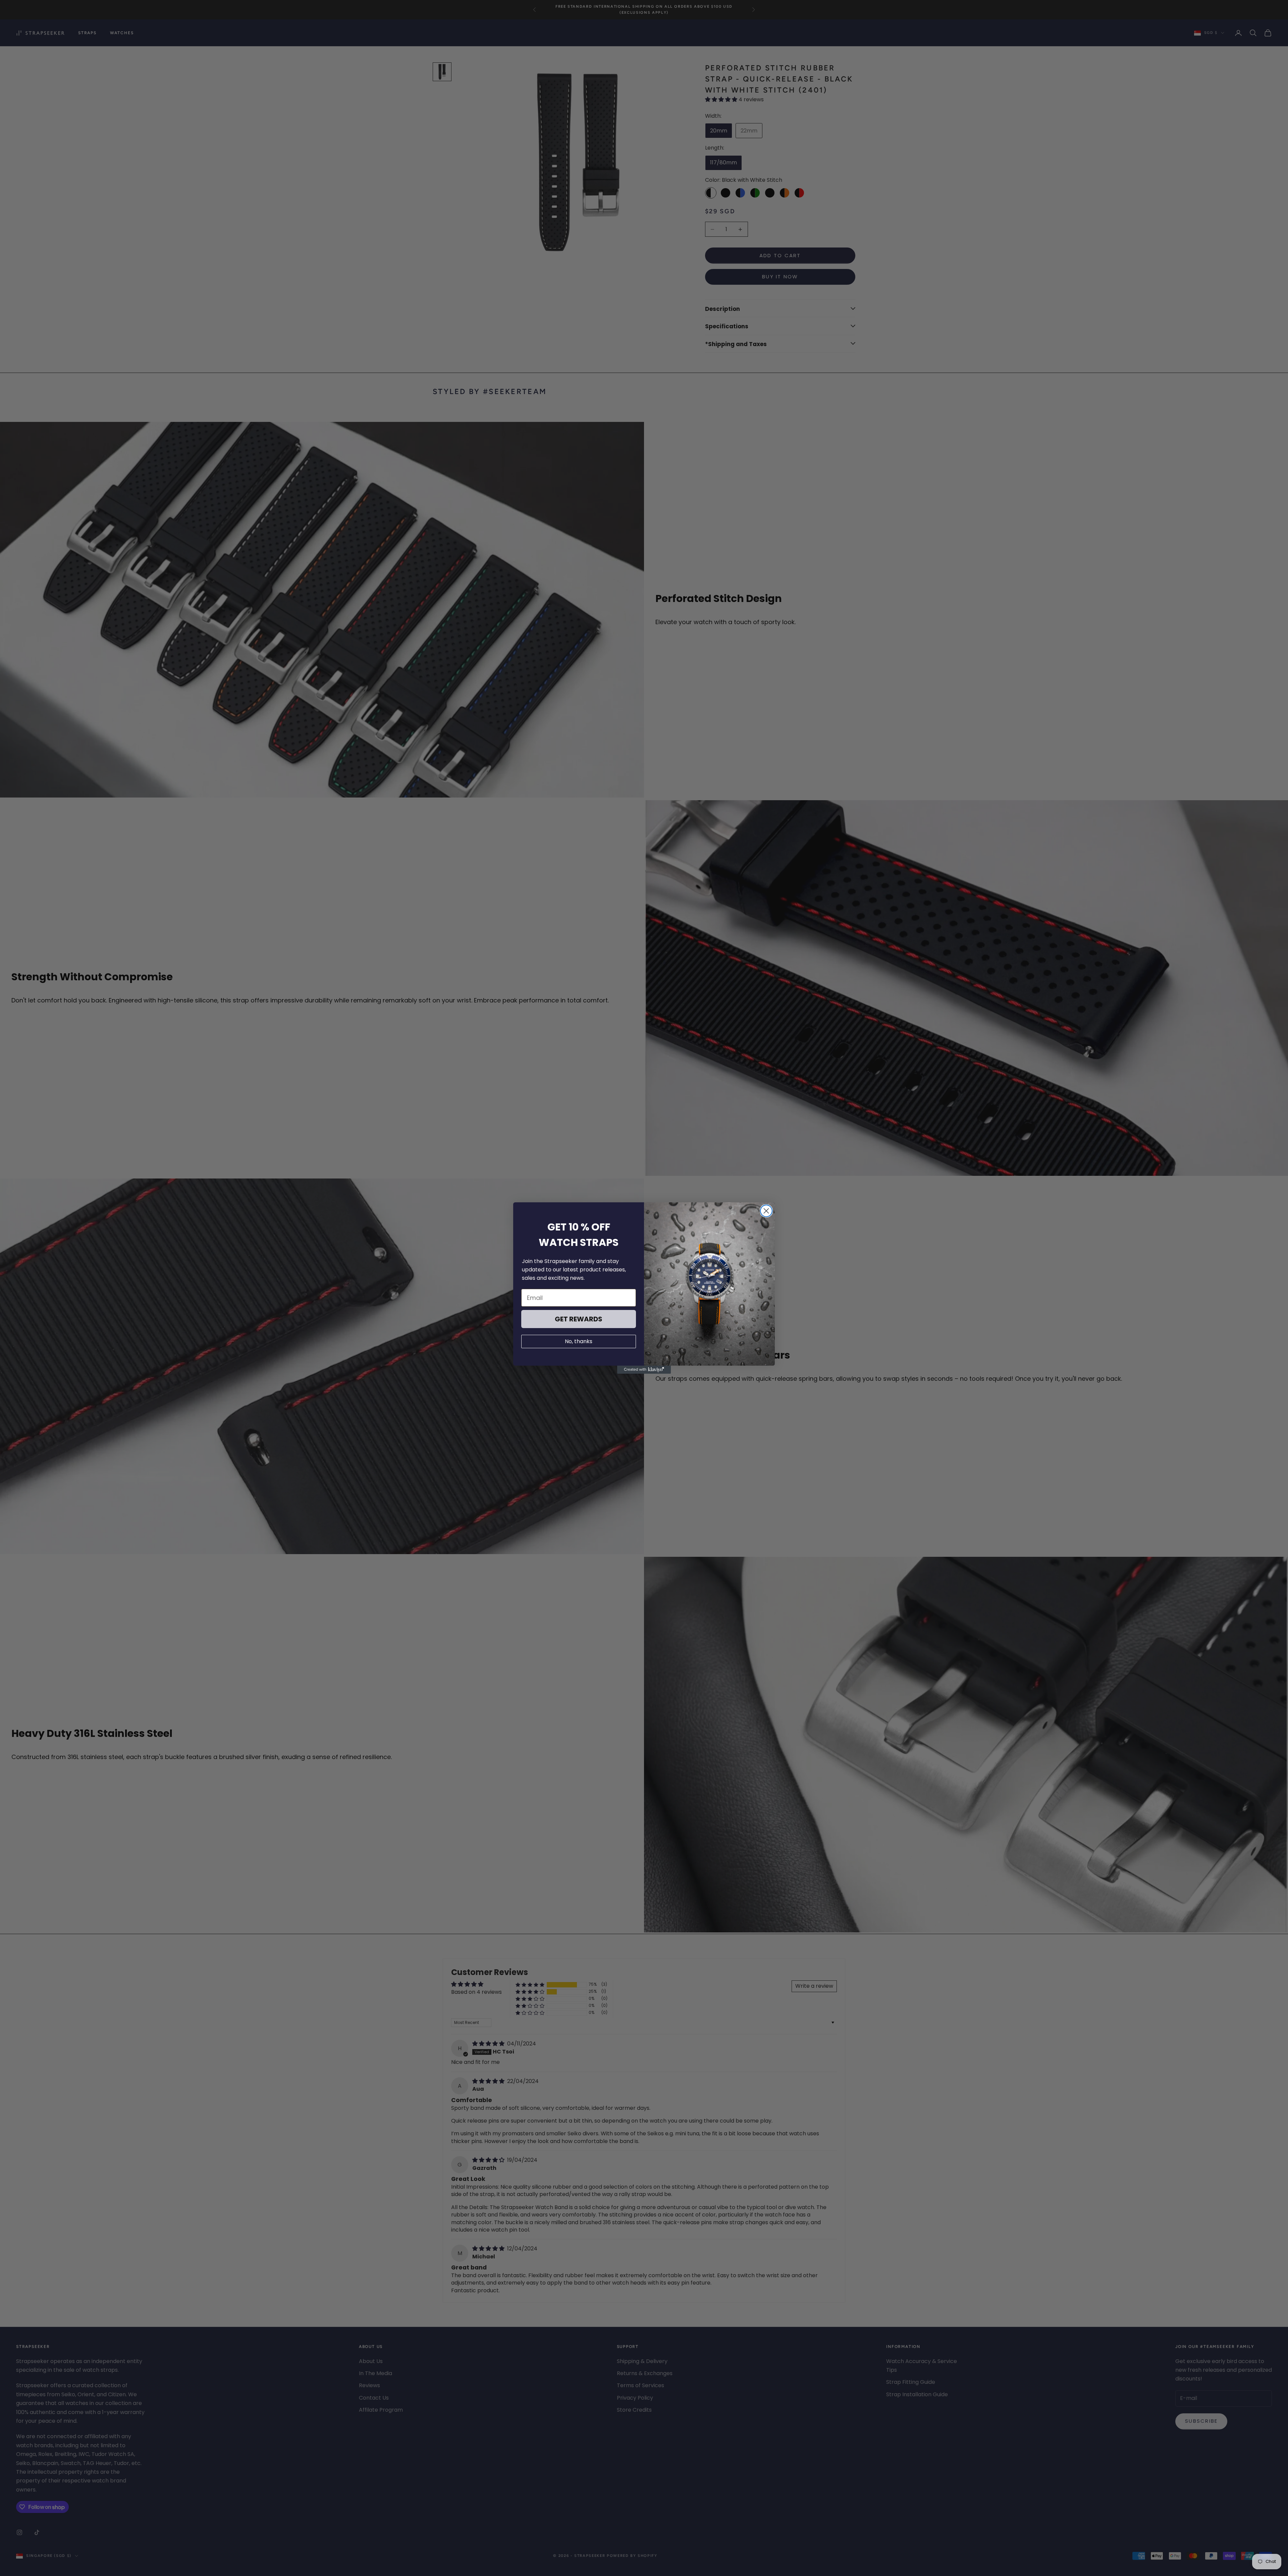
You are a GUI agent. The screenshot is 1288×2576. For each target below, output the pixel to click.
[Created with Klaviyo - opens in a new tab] (644, 1370)
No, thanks (579, 1341)
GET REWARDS (579, 1319)
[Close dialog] (766, 1211)
